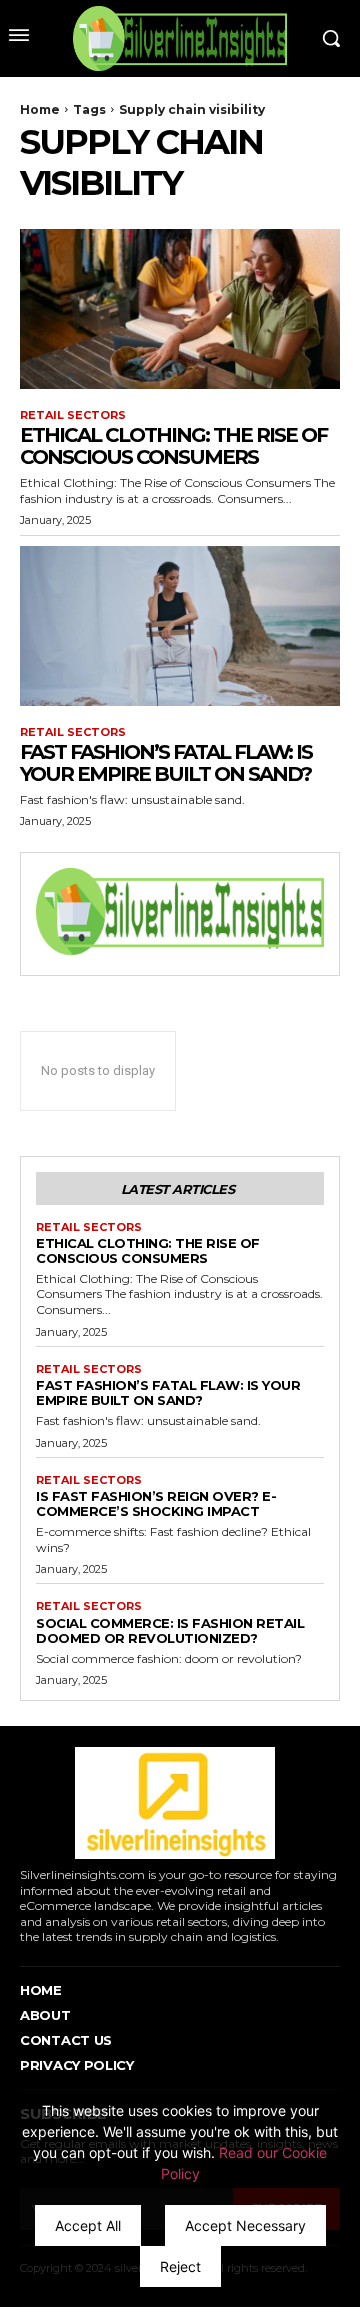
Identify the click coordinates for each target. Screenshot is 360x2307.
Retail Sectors (73, 415)
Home (40, 109)
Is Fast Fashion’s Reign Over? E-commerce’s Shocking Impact (156, 1503)
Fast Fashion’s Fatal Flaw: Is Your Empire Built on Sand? (166, 763)
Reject (180, 2266)
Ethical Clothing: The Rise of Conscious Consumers (173, 446)
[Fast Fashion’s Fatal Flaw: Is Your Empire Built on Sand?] (180, 626)
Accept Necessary (245, 2225)
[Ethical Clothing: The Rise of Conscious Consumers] (180, 309)
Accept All (88, 2225)
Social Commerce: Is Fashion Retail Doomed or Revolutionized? (170, 1630)
